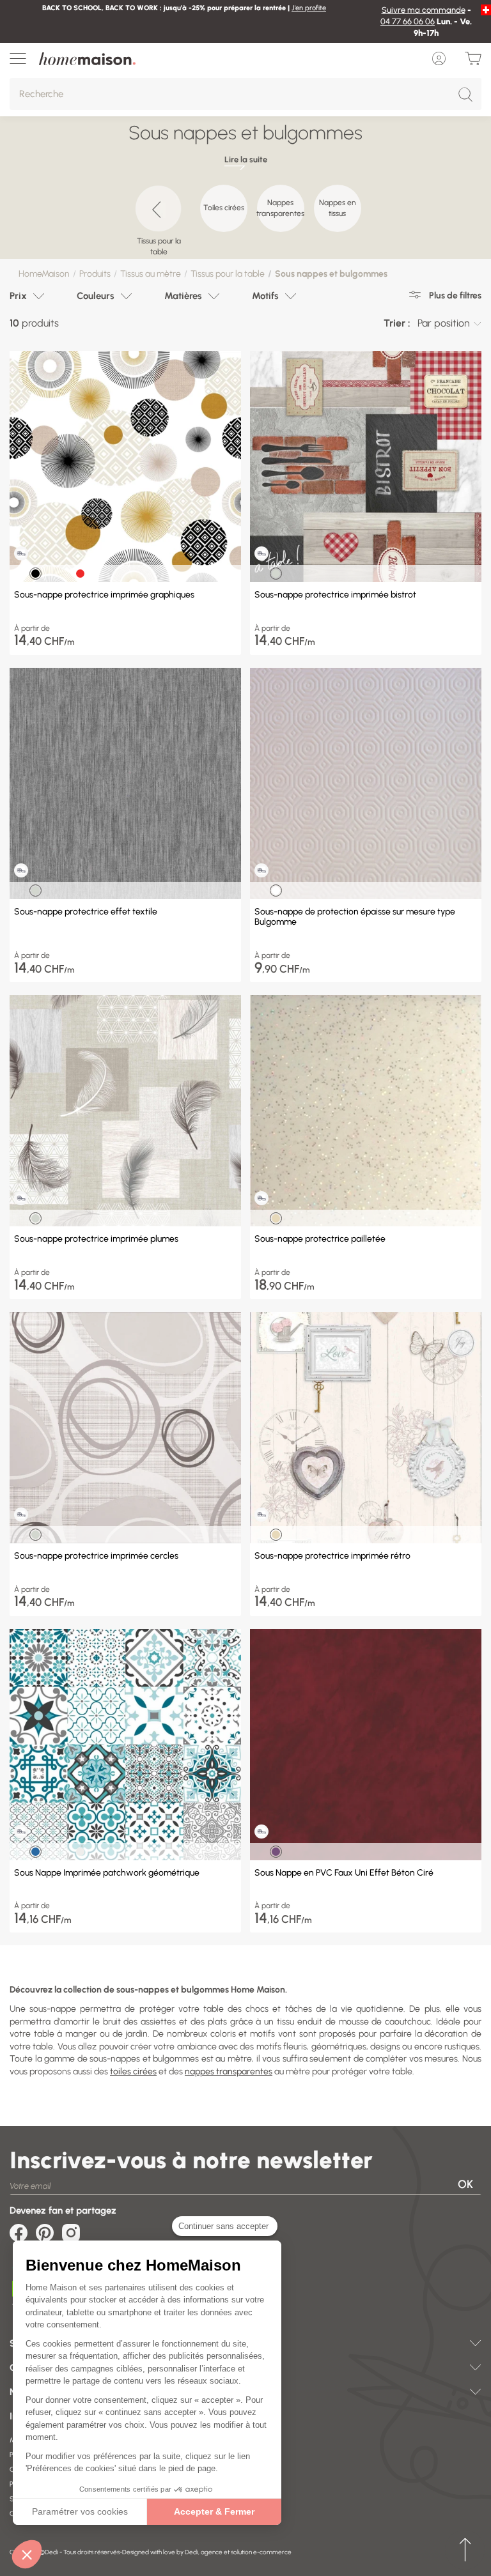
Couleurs (96, 296)
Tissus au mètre (151, 274)
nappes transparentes (229, 2071)
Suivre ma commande (424, 10)
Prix (18, 296)
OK (465, 2184)
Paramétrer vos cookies (80, 2511)
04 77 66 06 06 (408, 21)
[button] (27, 2554)
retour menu (465, 2550)
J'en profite (309, 8)
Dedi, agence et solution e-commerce (238, 2552)
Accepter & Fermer (214, 2511)
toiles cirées (133, 2071)
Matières (183, 296)
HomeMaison (44, 274)
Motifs (265, 296)
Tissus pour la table (228, 274)
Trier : (397, 323)
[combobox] (449, 323)
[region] (245, 215)
